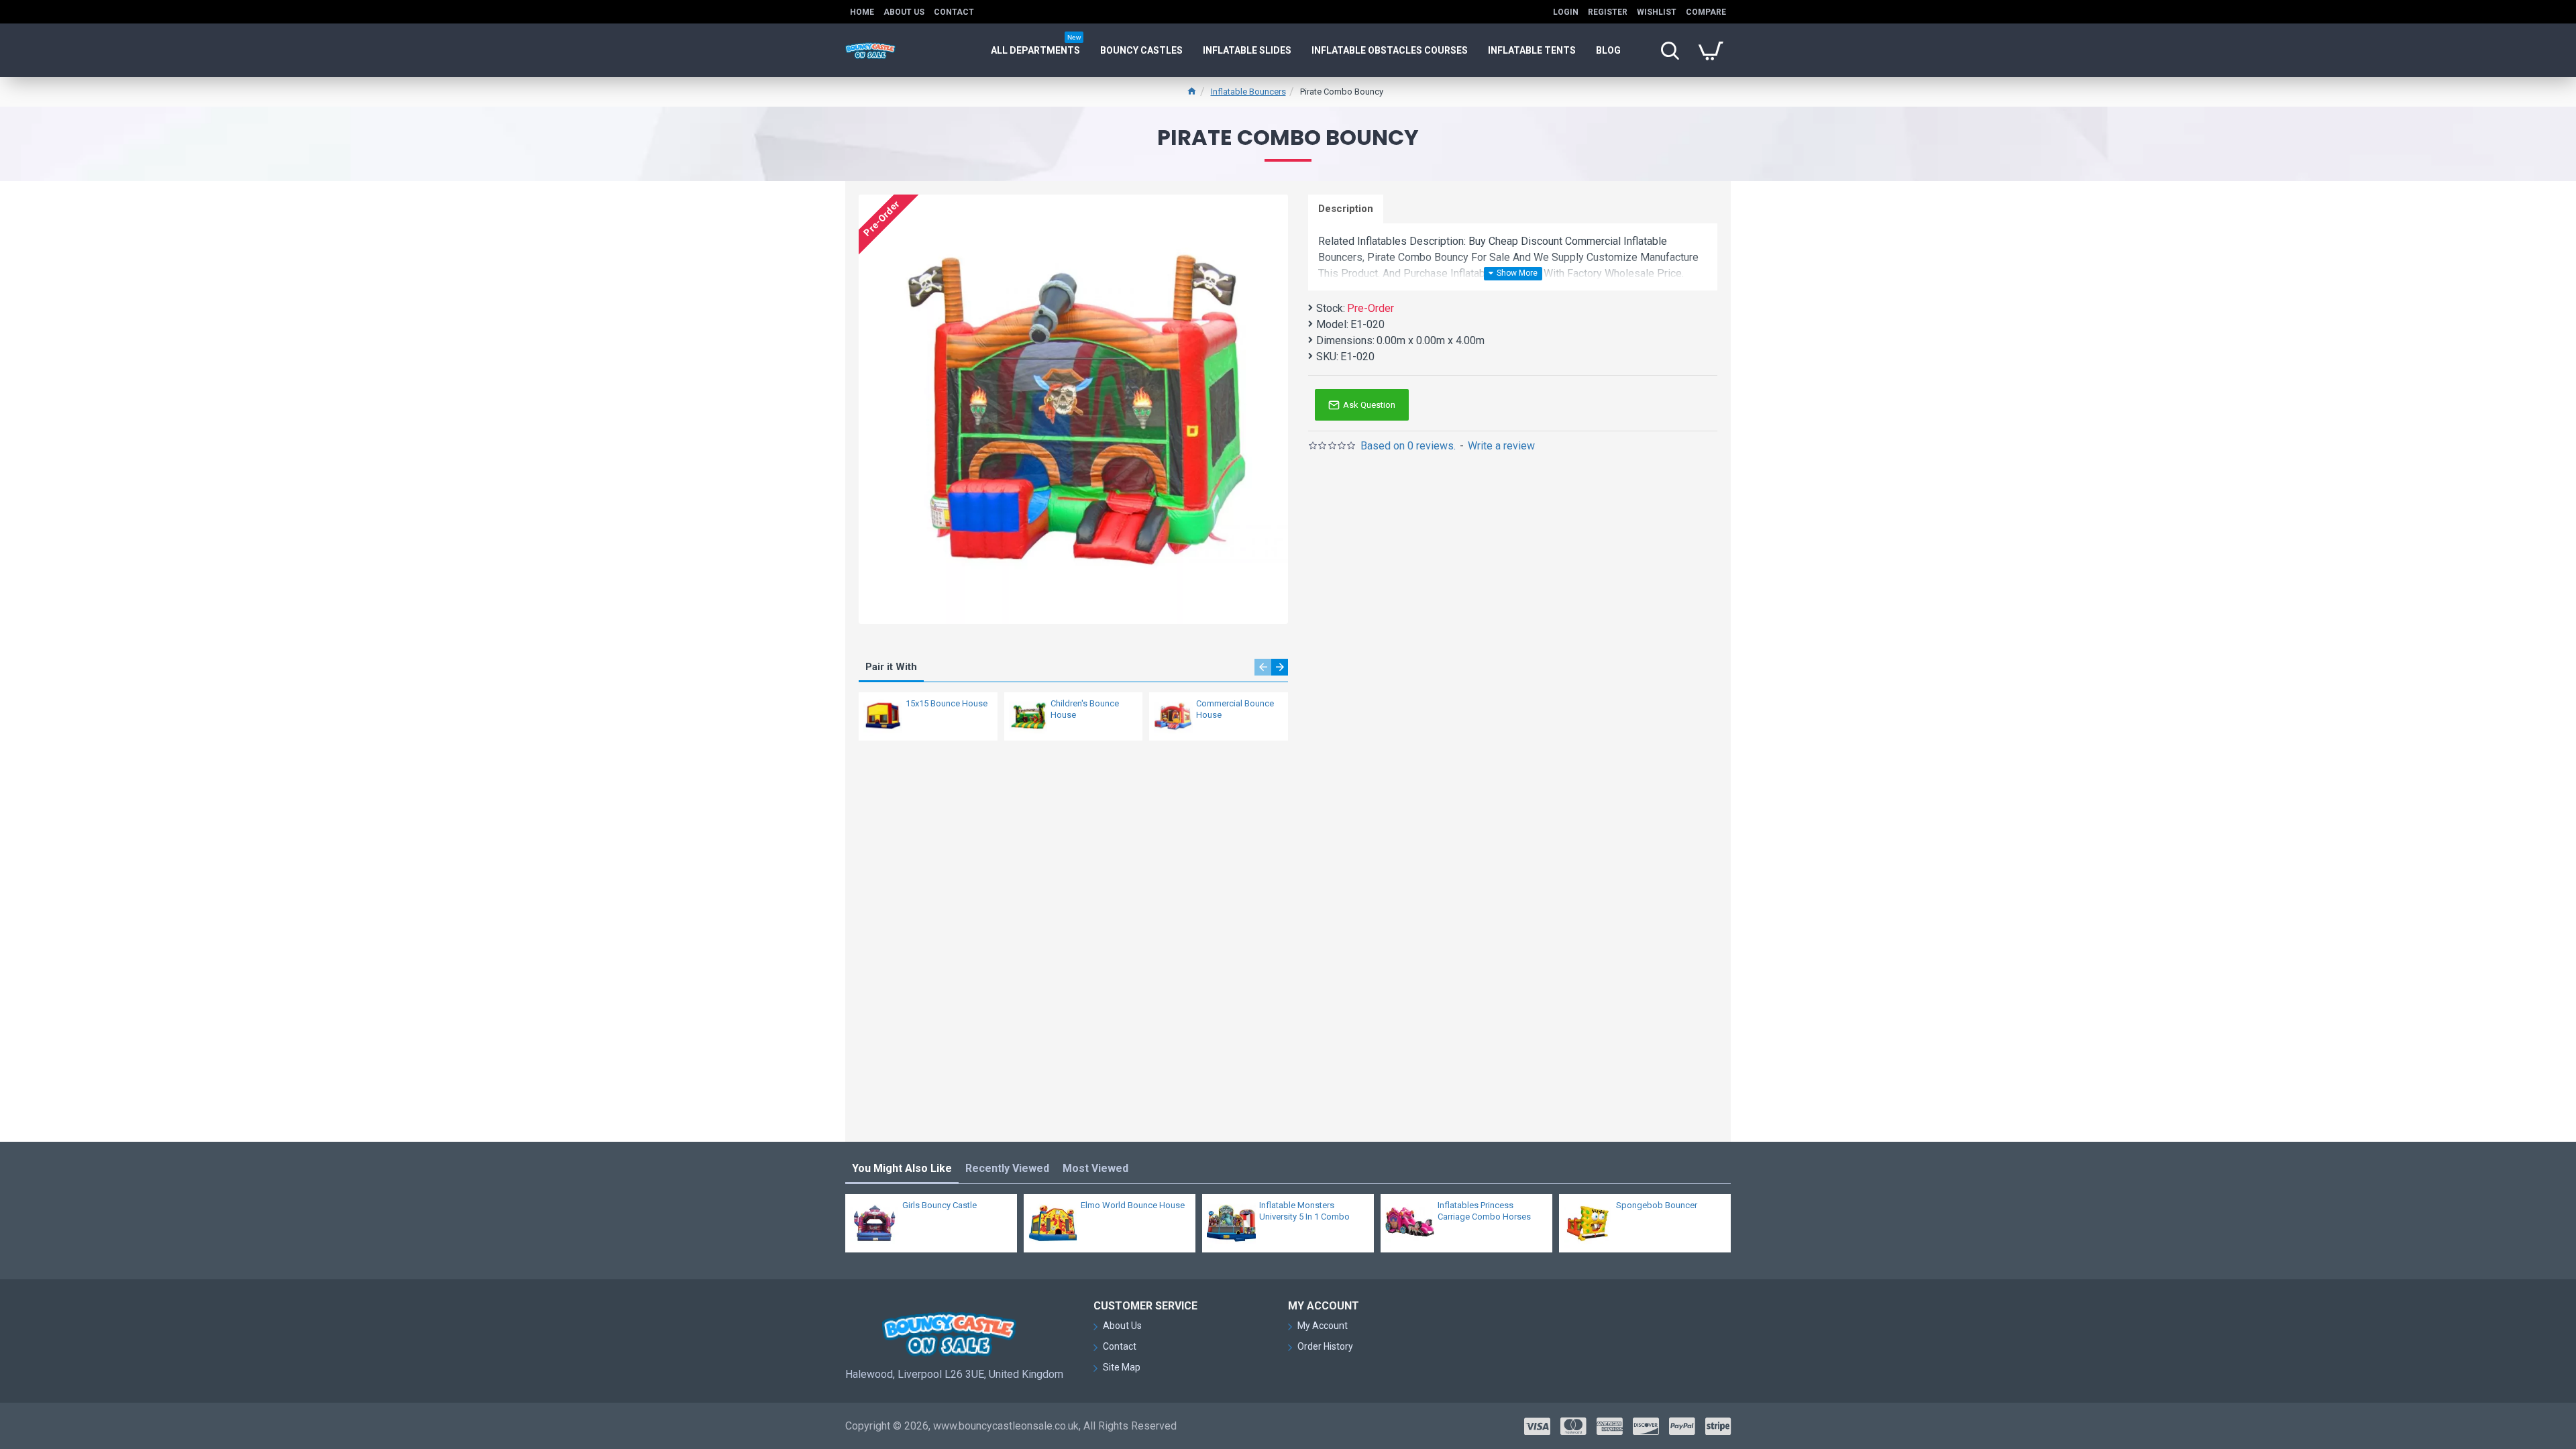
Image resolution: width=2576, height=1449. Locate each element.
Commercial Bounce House (1235, 709)
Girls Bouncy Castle (940, 1205)
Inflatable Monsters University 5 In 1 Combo (1304, 1211)
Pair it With (891, 667)
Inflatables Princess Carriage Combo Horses (1484, 1211)
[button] (1263, 667)
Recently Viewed (1007, 1168)
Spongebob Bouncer (1657, 1205)
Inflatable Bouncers (1248, 92)
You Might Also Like (902, 1168)
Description (1346, 209)
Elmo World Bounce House (1133, 1205)
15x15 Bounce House (947, 703)
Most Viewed (1095, 1168)
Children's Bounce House (1085, 709)
